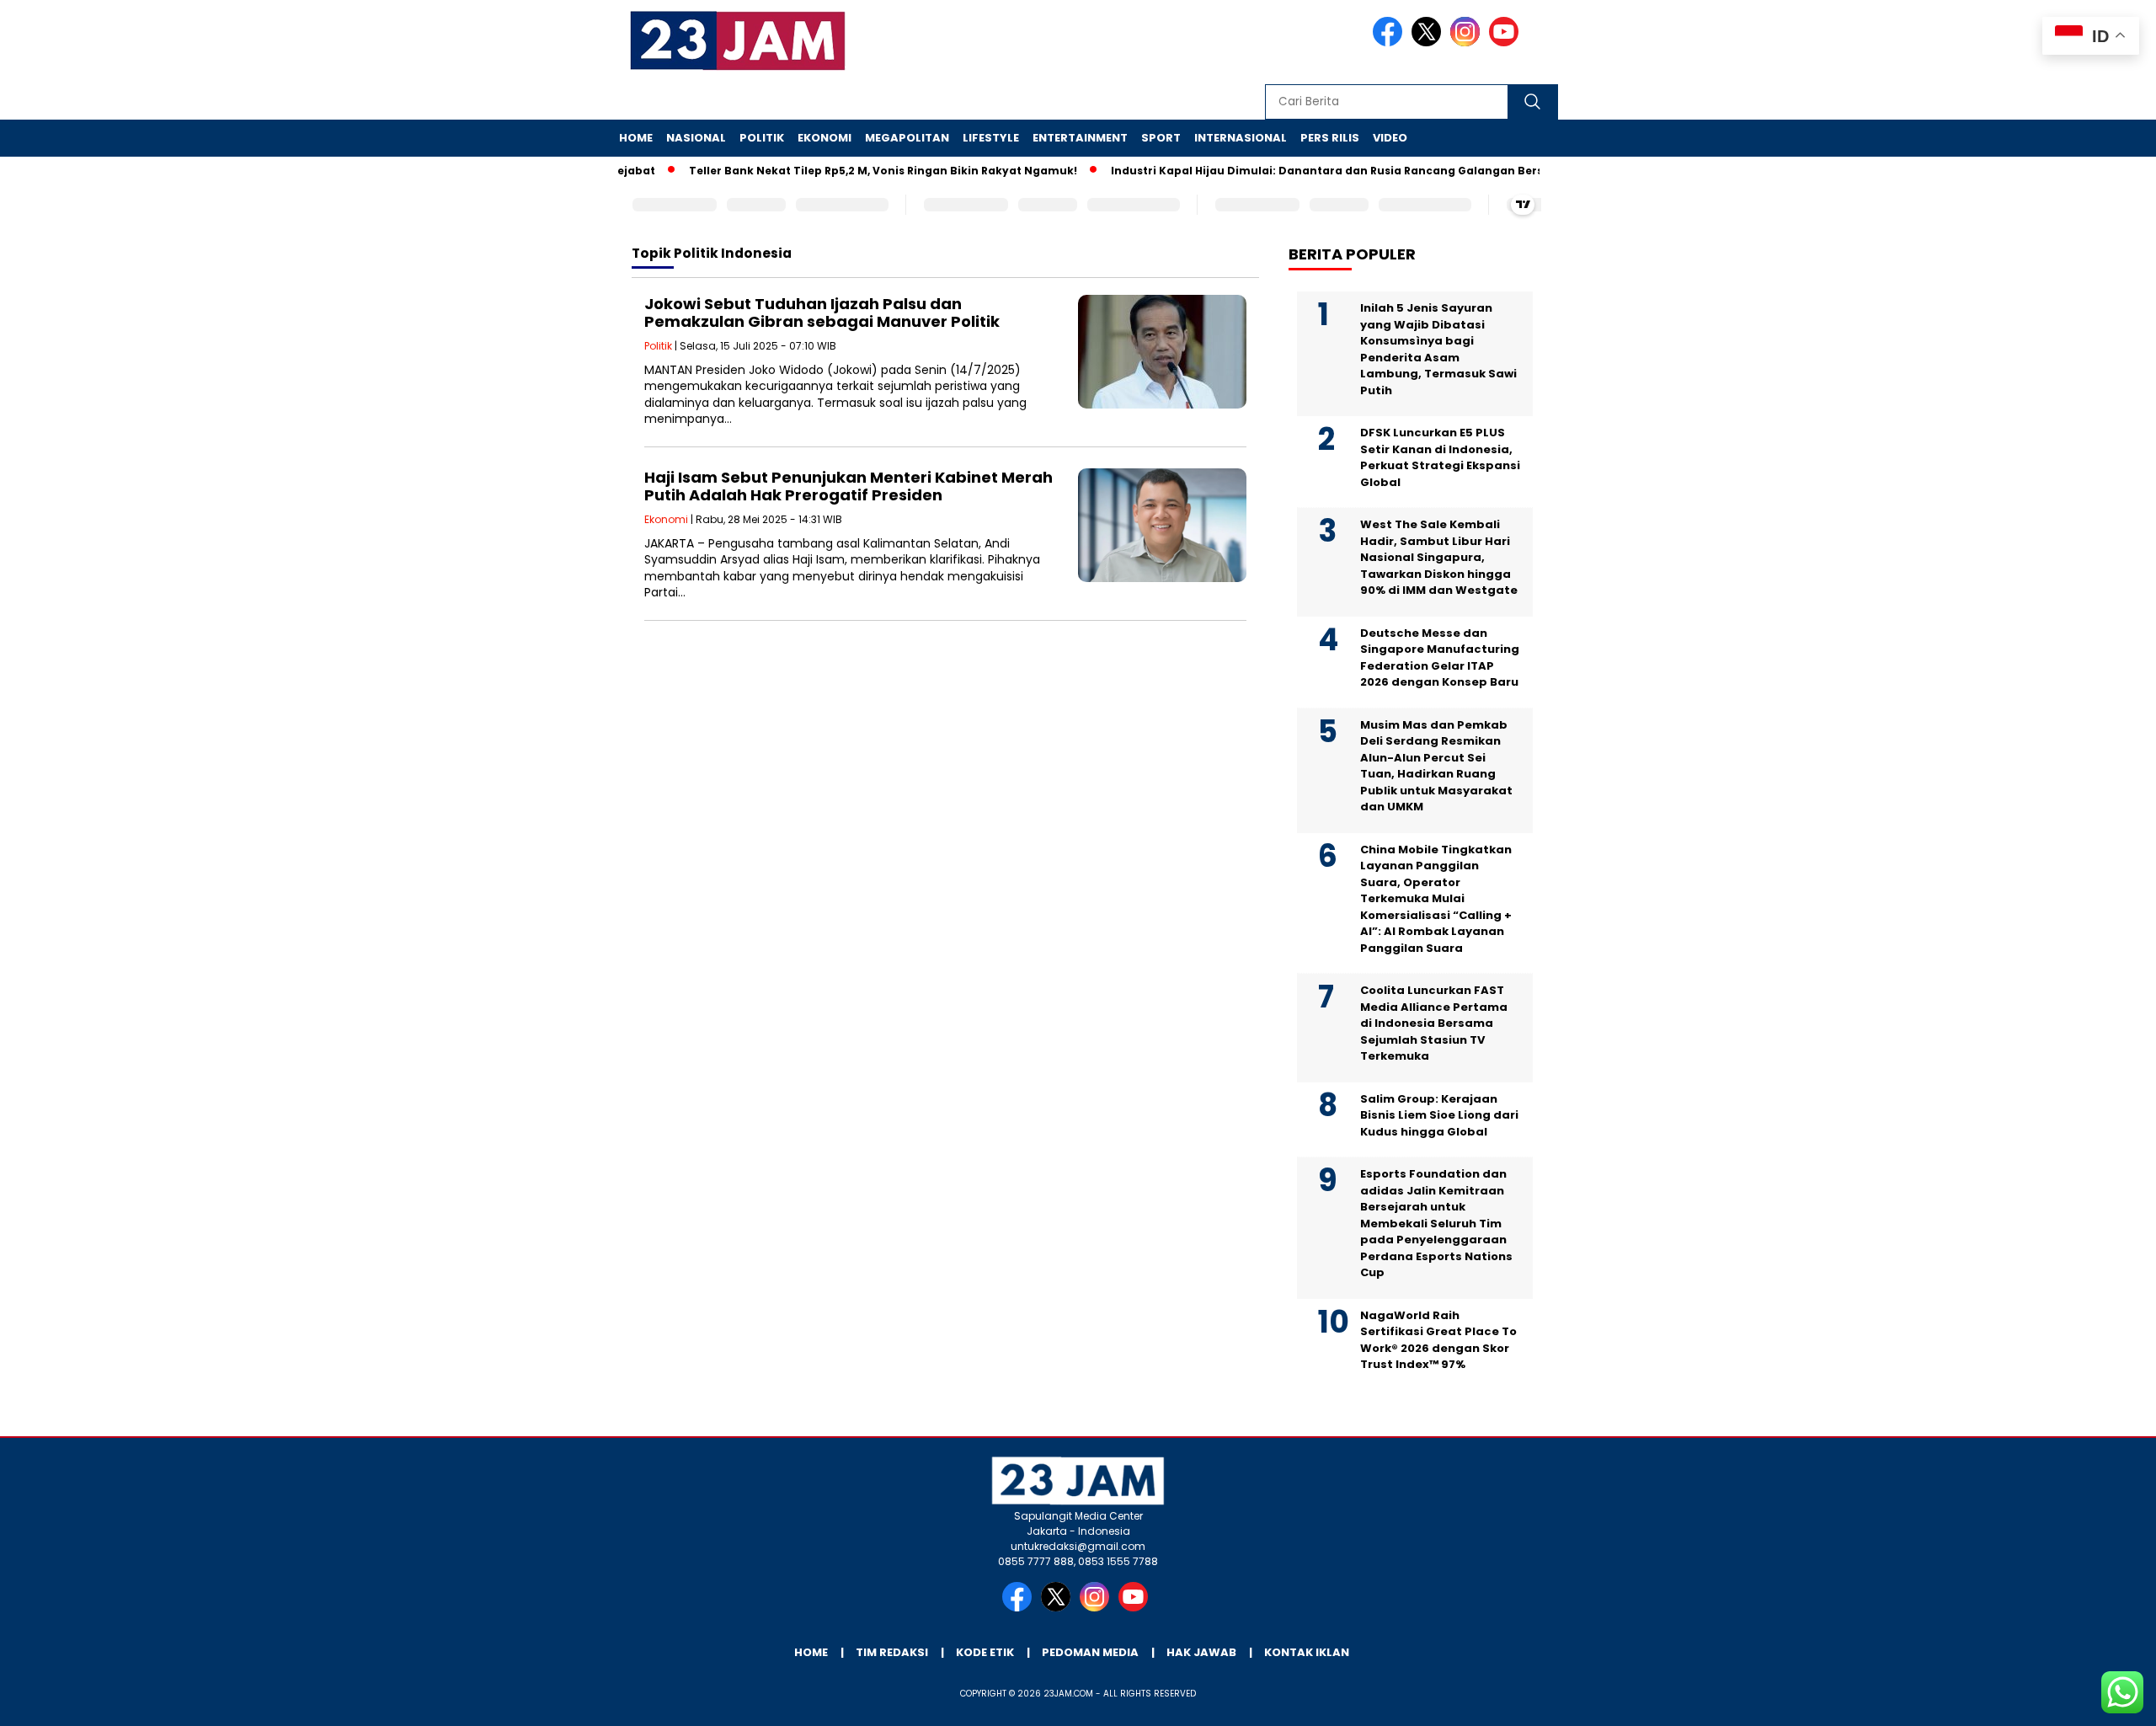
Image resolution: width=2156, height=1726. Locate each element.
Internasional (1241, 138)
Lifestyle (991, 138)
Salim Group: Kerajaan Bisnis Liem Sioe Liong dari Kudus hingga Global (1439, 1115)
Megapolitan (907, 138)
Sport (1161, 138)
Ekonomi (825, 138)
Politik (762, 138)
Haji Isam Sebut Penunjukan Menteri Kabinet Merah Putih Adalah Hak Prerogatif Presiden (849, 486)
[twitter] (1429, 43)
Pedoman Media (1090, 1652)
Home (636, 138)
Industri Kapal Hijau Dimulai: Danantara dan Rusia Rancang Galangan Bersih (1300, 171)
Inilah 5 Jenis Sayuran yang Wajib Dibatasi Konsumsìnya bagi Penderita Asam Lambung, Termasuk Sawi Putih (1438, 349)
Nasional (696, 138)
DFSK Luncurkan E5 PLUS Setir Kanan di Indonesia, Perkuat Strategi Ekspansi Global (1440, 457)
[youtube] (1507, 43)
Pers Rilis (1330, 138)
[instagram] (1468, 43)
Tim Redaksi (892, 1652)
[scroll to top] (2077, 1700)
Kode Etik (985, 1652)
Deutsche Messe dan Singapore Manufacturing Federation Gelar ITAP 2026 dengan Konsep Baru (1440, 658)
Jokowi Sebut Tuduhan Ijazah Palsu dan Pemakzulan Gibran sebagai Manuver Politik (822, 313)
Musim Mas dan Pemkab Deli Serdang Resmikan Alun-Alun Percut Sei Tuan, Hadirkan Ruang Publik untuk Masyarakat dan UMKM (1436, 766)
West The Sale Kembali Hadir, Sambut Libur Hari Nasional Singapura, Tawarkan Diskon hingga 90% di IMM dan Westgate (1439, 557)
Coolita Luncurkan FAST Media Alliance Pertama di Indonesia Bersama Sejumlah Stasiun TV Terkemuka (1434, 1023)
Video (1390, 138)
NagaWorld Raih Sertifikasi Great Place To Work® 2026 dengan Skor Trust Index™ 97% (1438, 1340)
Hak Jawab (1201, 1652)
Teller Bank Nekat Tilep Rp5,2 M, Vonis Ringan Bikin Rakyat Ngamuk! (851, 171)
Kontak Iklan (1307, 1652)
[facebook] (1390, 43)
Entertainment (1080, 138)
